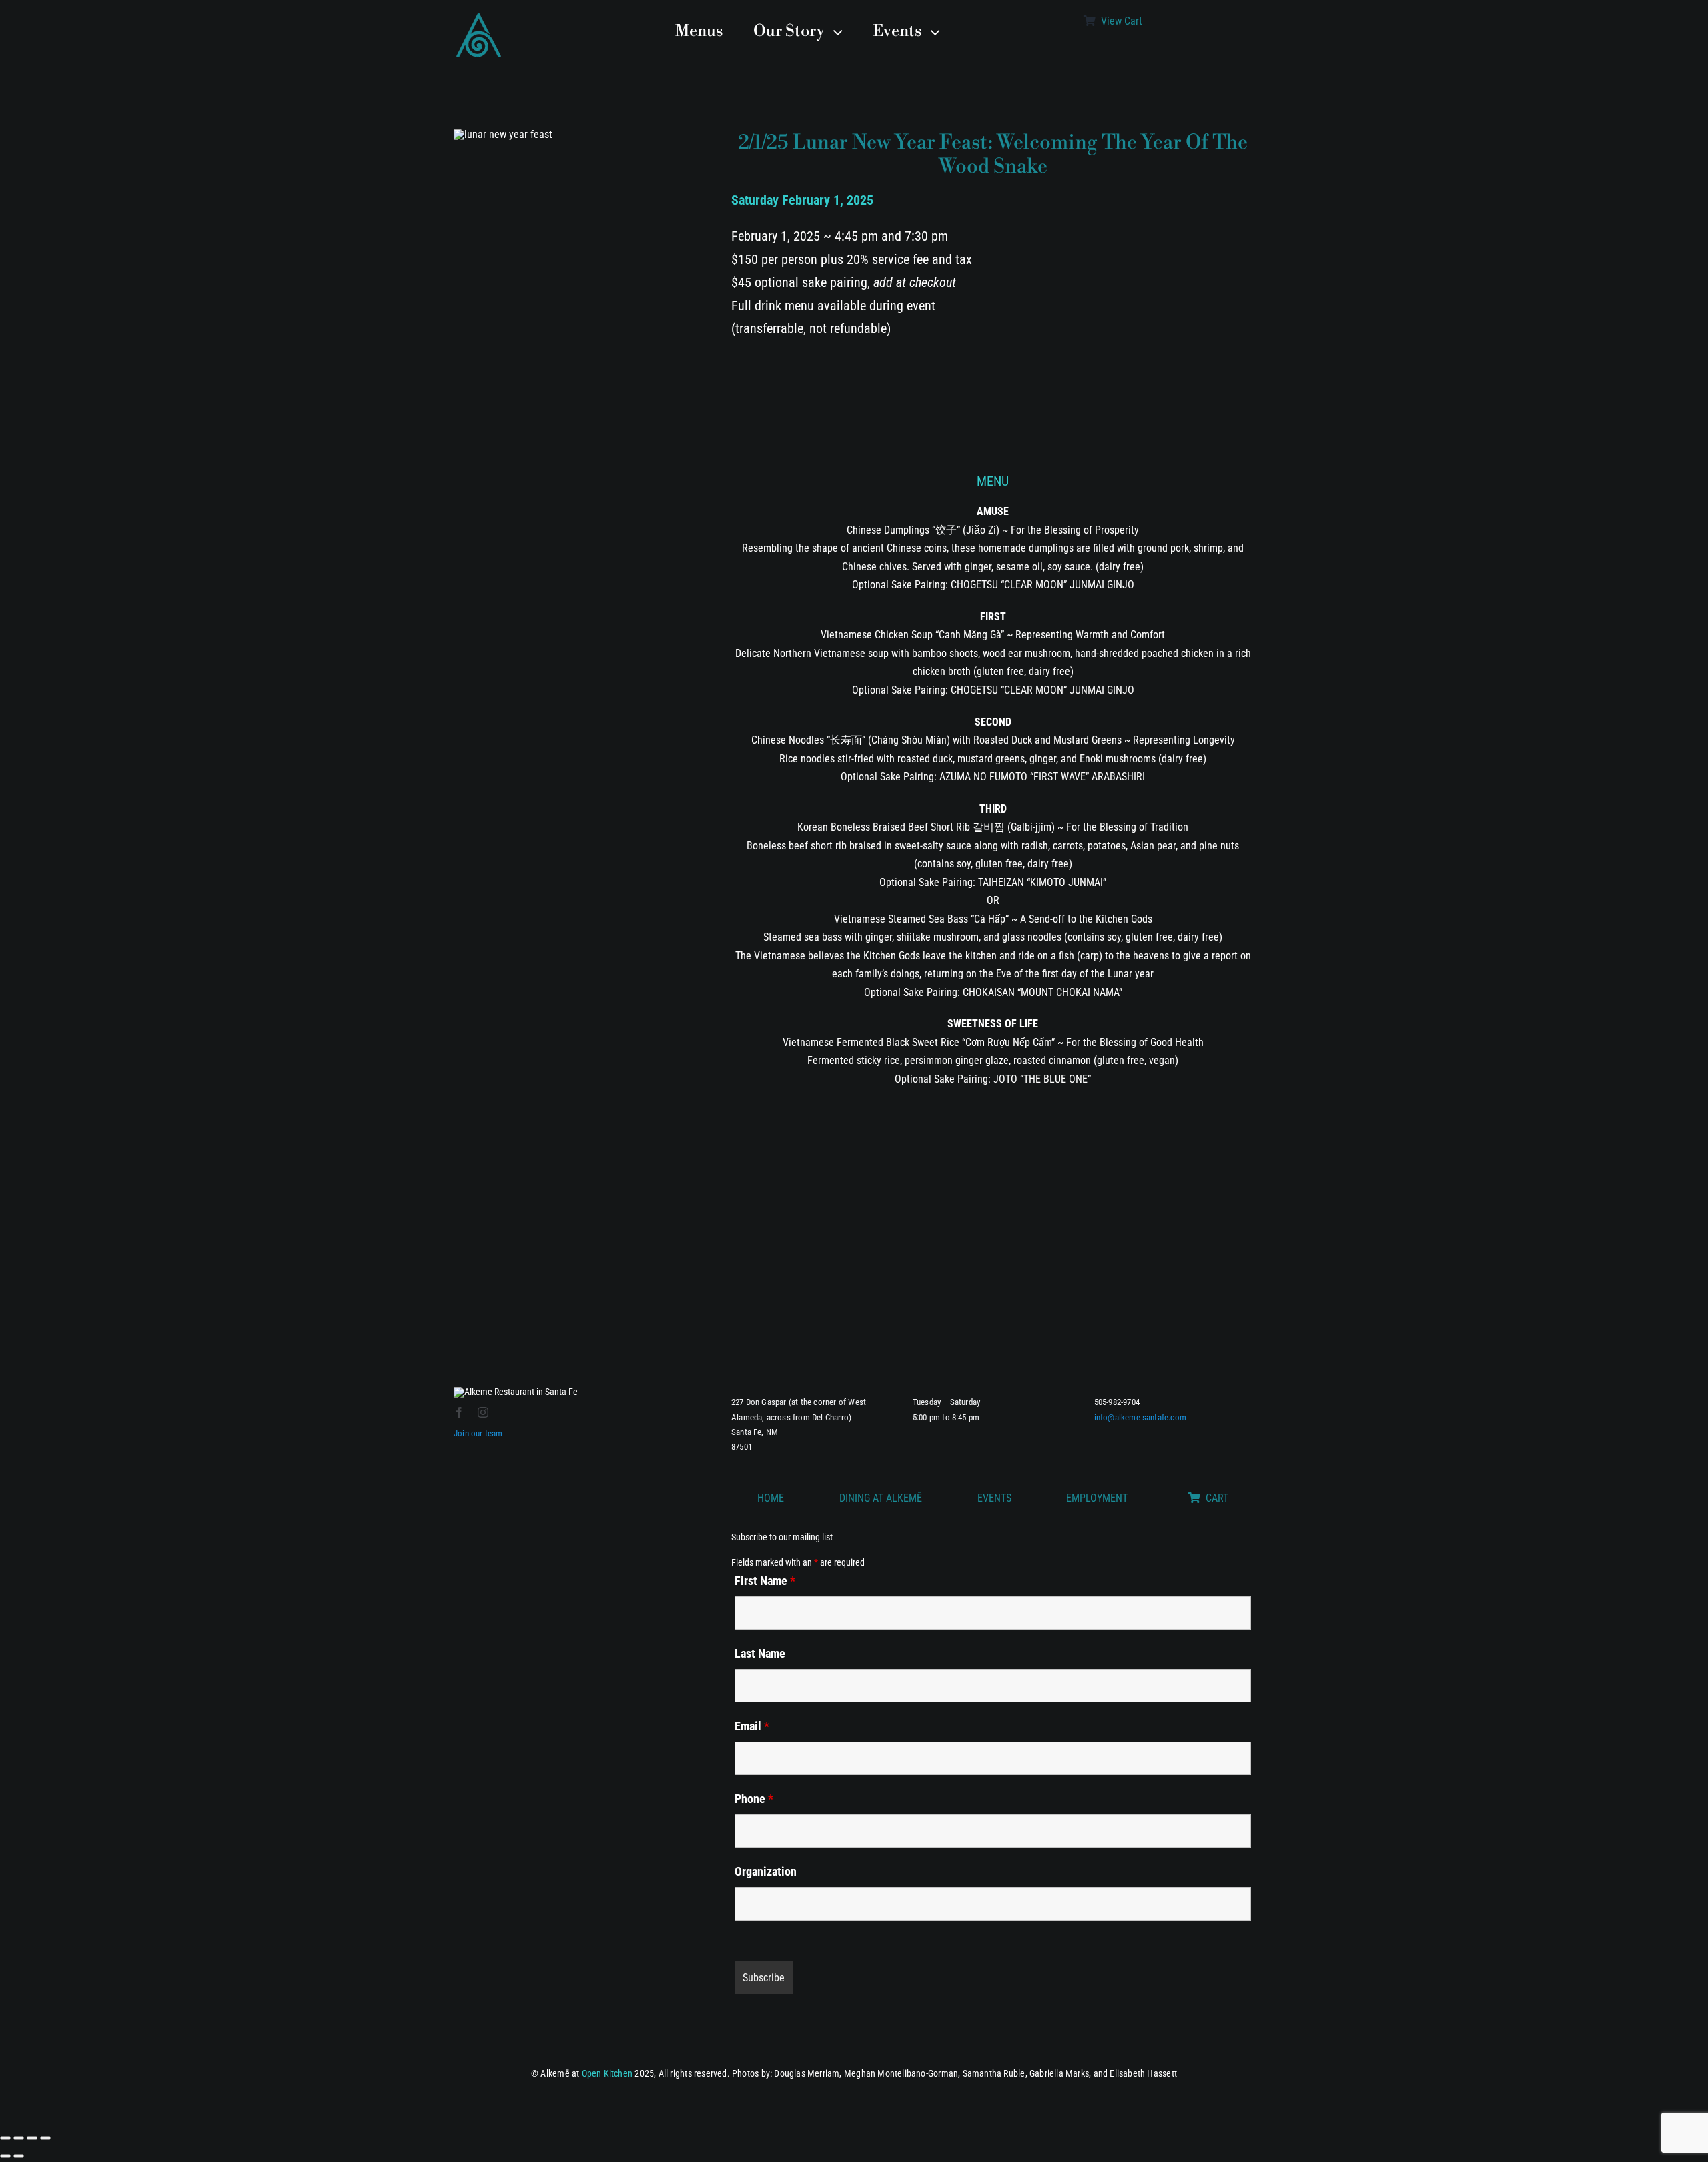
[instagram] (483, 1412)
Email (752, 1726)
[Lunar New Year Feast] (503, 120)
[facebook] (459, 1412)
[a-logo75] (479, 15)
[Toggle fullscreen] (19, 2138)
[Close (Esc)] (45, 2138)
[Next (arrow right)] (19, 2156)
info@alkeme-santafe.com (1141, 1417)
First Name (765, 1581)
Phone (754, 1799)
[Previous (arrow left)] (5, 2156)
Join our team (478, 1433)
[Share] (32, 2138)
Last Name (760, 1653)
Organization (766, 1871)
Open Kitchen (607, 2073)
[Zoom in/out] (5, 2138)
